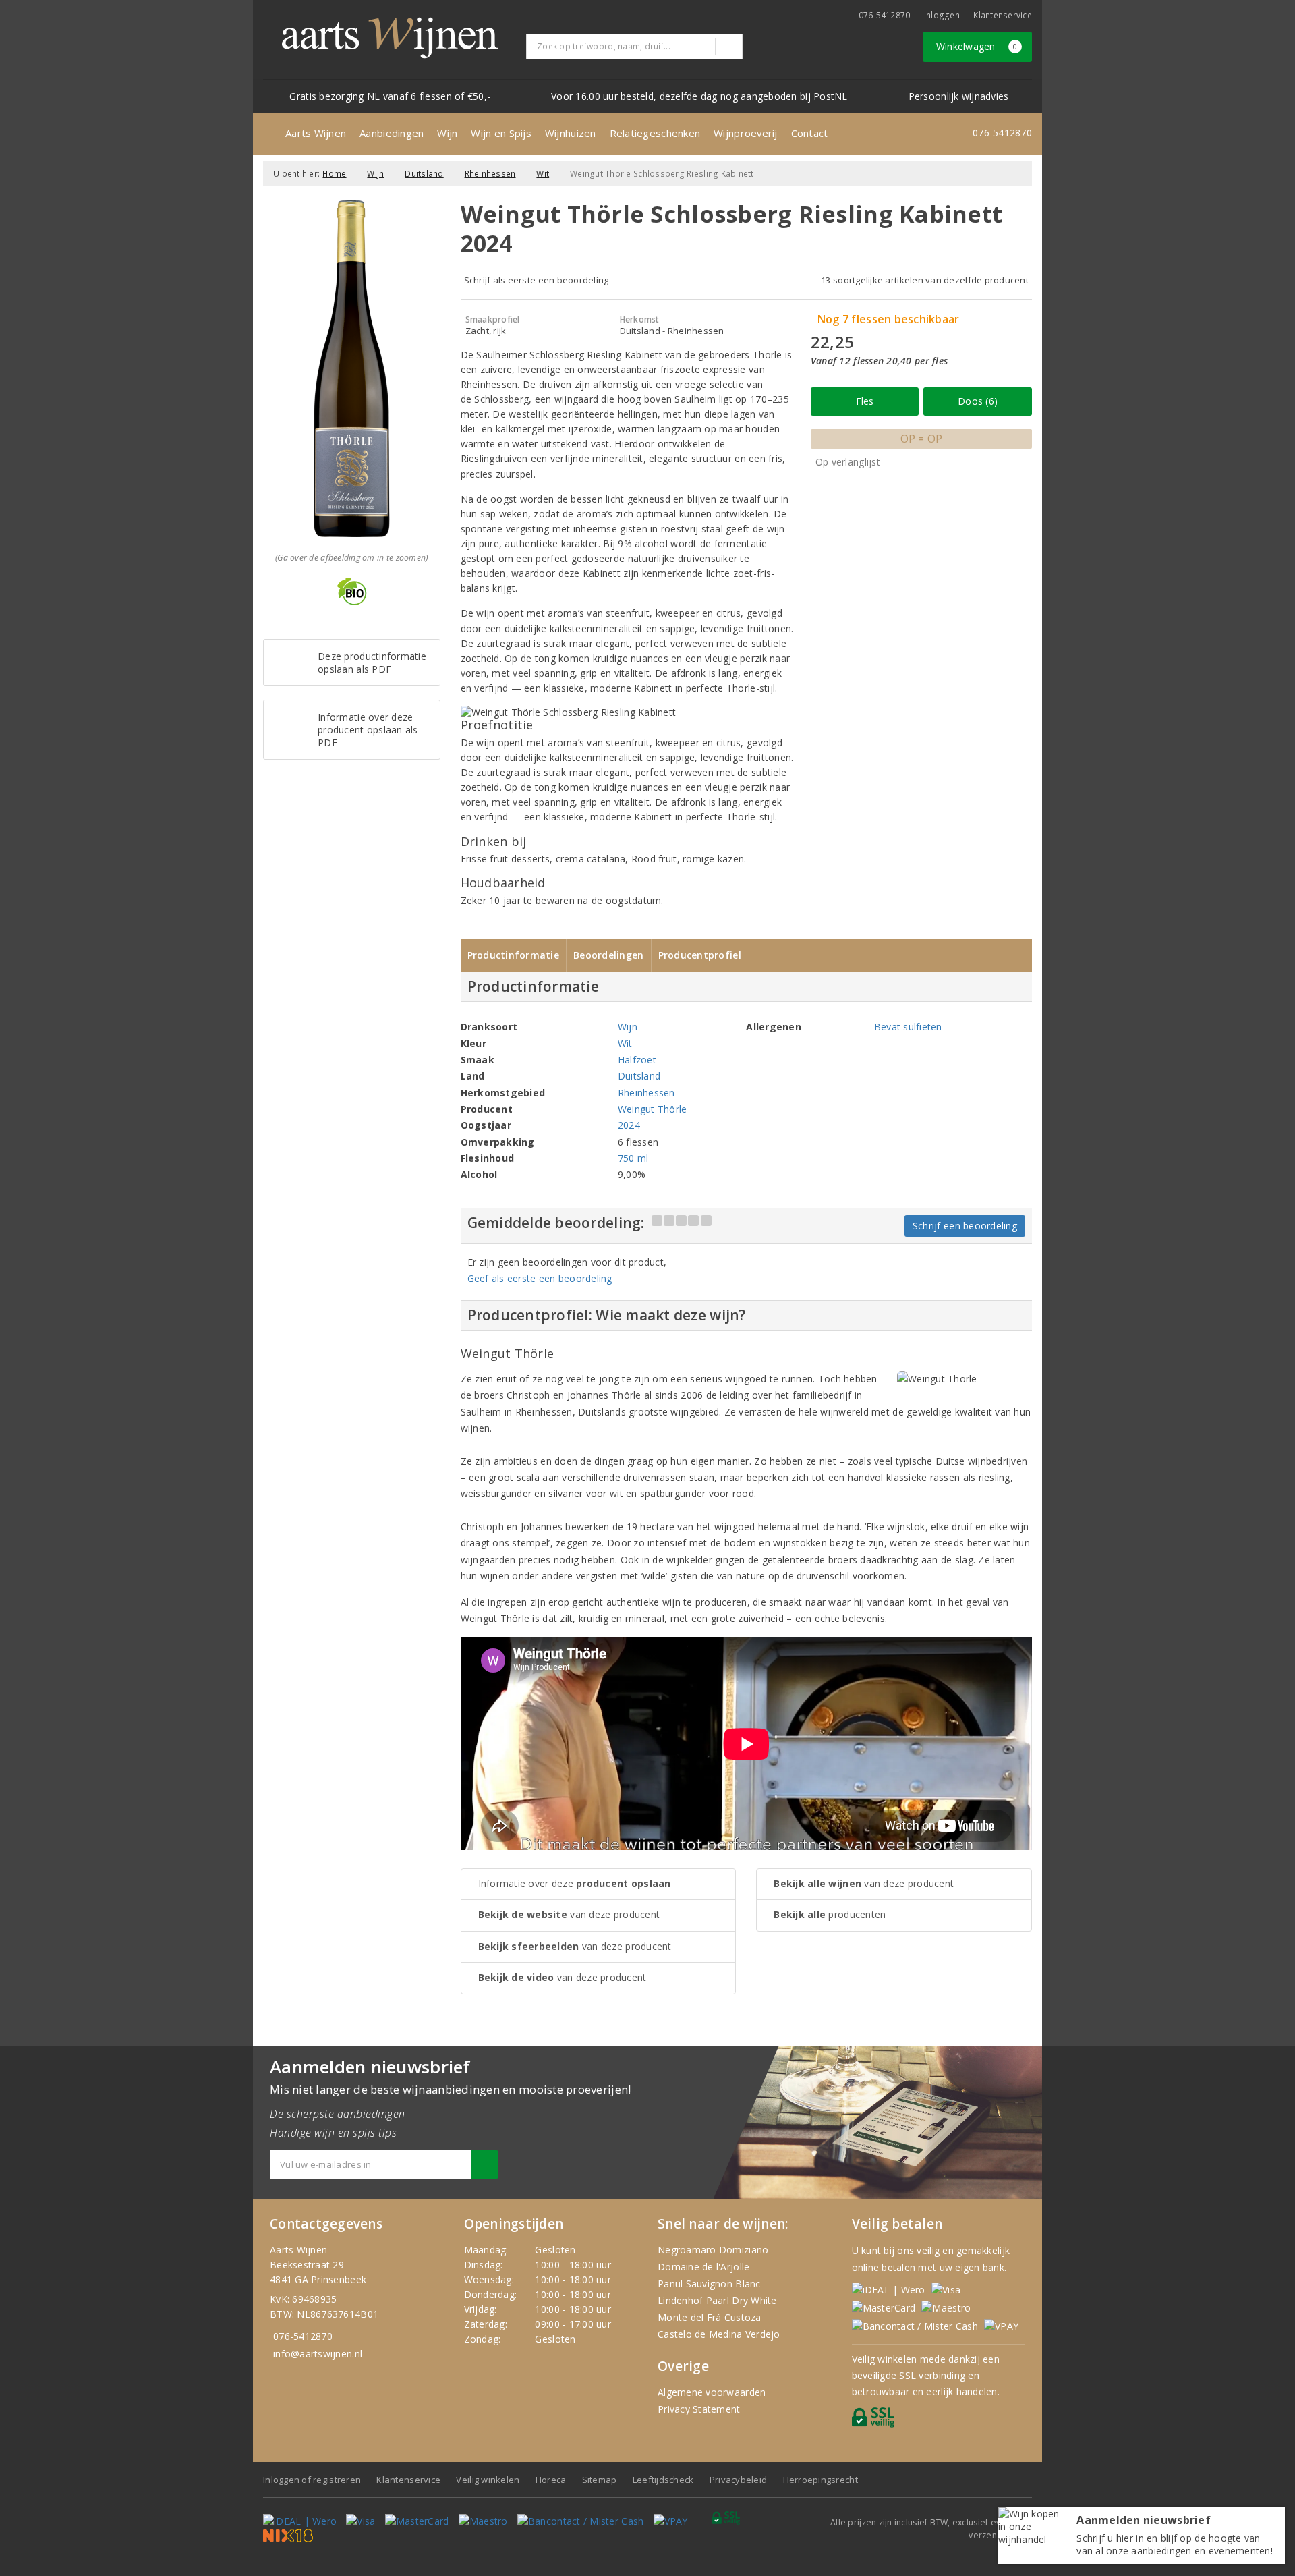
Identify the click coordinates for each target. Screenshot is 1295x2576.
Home (334, 174)
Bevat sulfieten (908, 1027)
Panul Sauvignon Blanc (709, 2284)
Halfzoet (637, 1060)
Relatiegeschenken (655, 133)
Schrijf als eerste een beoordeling (537, 280)
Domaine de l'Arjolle (703, 2267)
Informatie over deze (575, 1883)
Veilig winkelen (488, 2480)
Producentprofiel (700, 955)
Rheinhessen (490, 174)
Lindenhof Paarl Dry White (717, 2300)
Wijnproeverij (745, 133)
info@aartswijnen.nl (318, 2354)
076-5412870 (885, 15)
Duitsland (424, 174)
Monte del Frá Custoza (710, 2317)
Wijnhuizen (571, 133)
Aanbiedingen (392, 133)
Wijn (447, 133)
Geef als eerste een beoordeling (540, 1278)
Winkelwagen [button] (977, 46)
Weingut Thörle (653, 1109)
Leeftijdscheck (663, 2480)
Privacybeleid (738, 2480)
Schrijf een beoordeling (965, 1226)
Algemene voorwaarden (712, 2392)
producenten (830, 1914)
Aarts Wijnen (316, 133)
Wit (543, 174)
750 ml (633, 1158)
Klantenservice (1003, 15)
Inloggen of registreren (312, 2480)
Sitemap (600, 2480)
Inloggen (942, 15)
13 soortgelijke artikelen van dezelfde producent (925, 280)
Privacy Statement (699, 2409)
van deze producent (569, 1914)
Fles (865, 401)
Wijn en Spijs (501, 133)
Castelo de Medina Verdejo (719, 2334)
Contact (810, 133)
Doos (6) (978, 401)
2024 (629, 1125)
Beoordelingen (608, 955)
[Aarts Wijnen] (390, 38)
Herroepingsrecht (821, 2480)
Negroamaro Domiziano (713, 2250)
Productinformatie (514, 955)
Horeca (551, 2480)
